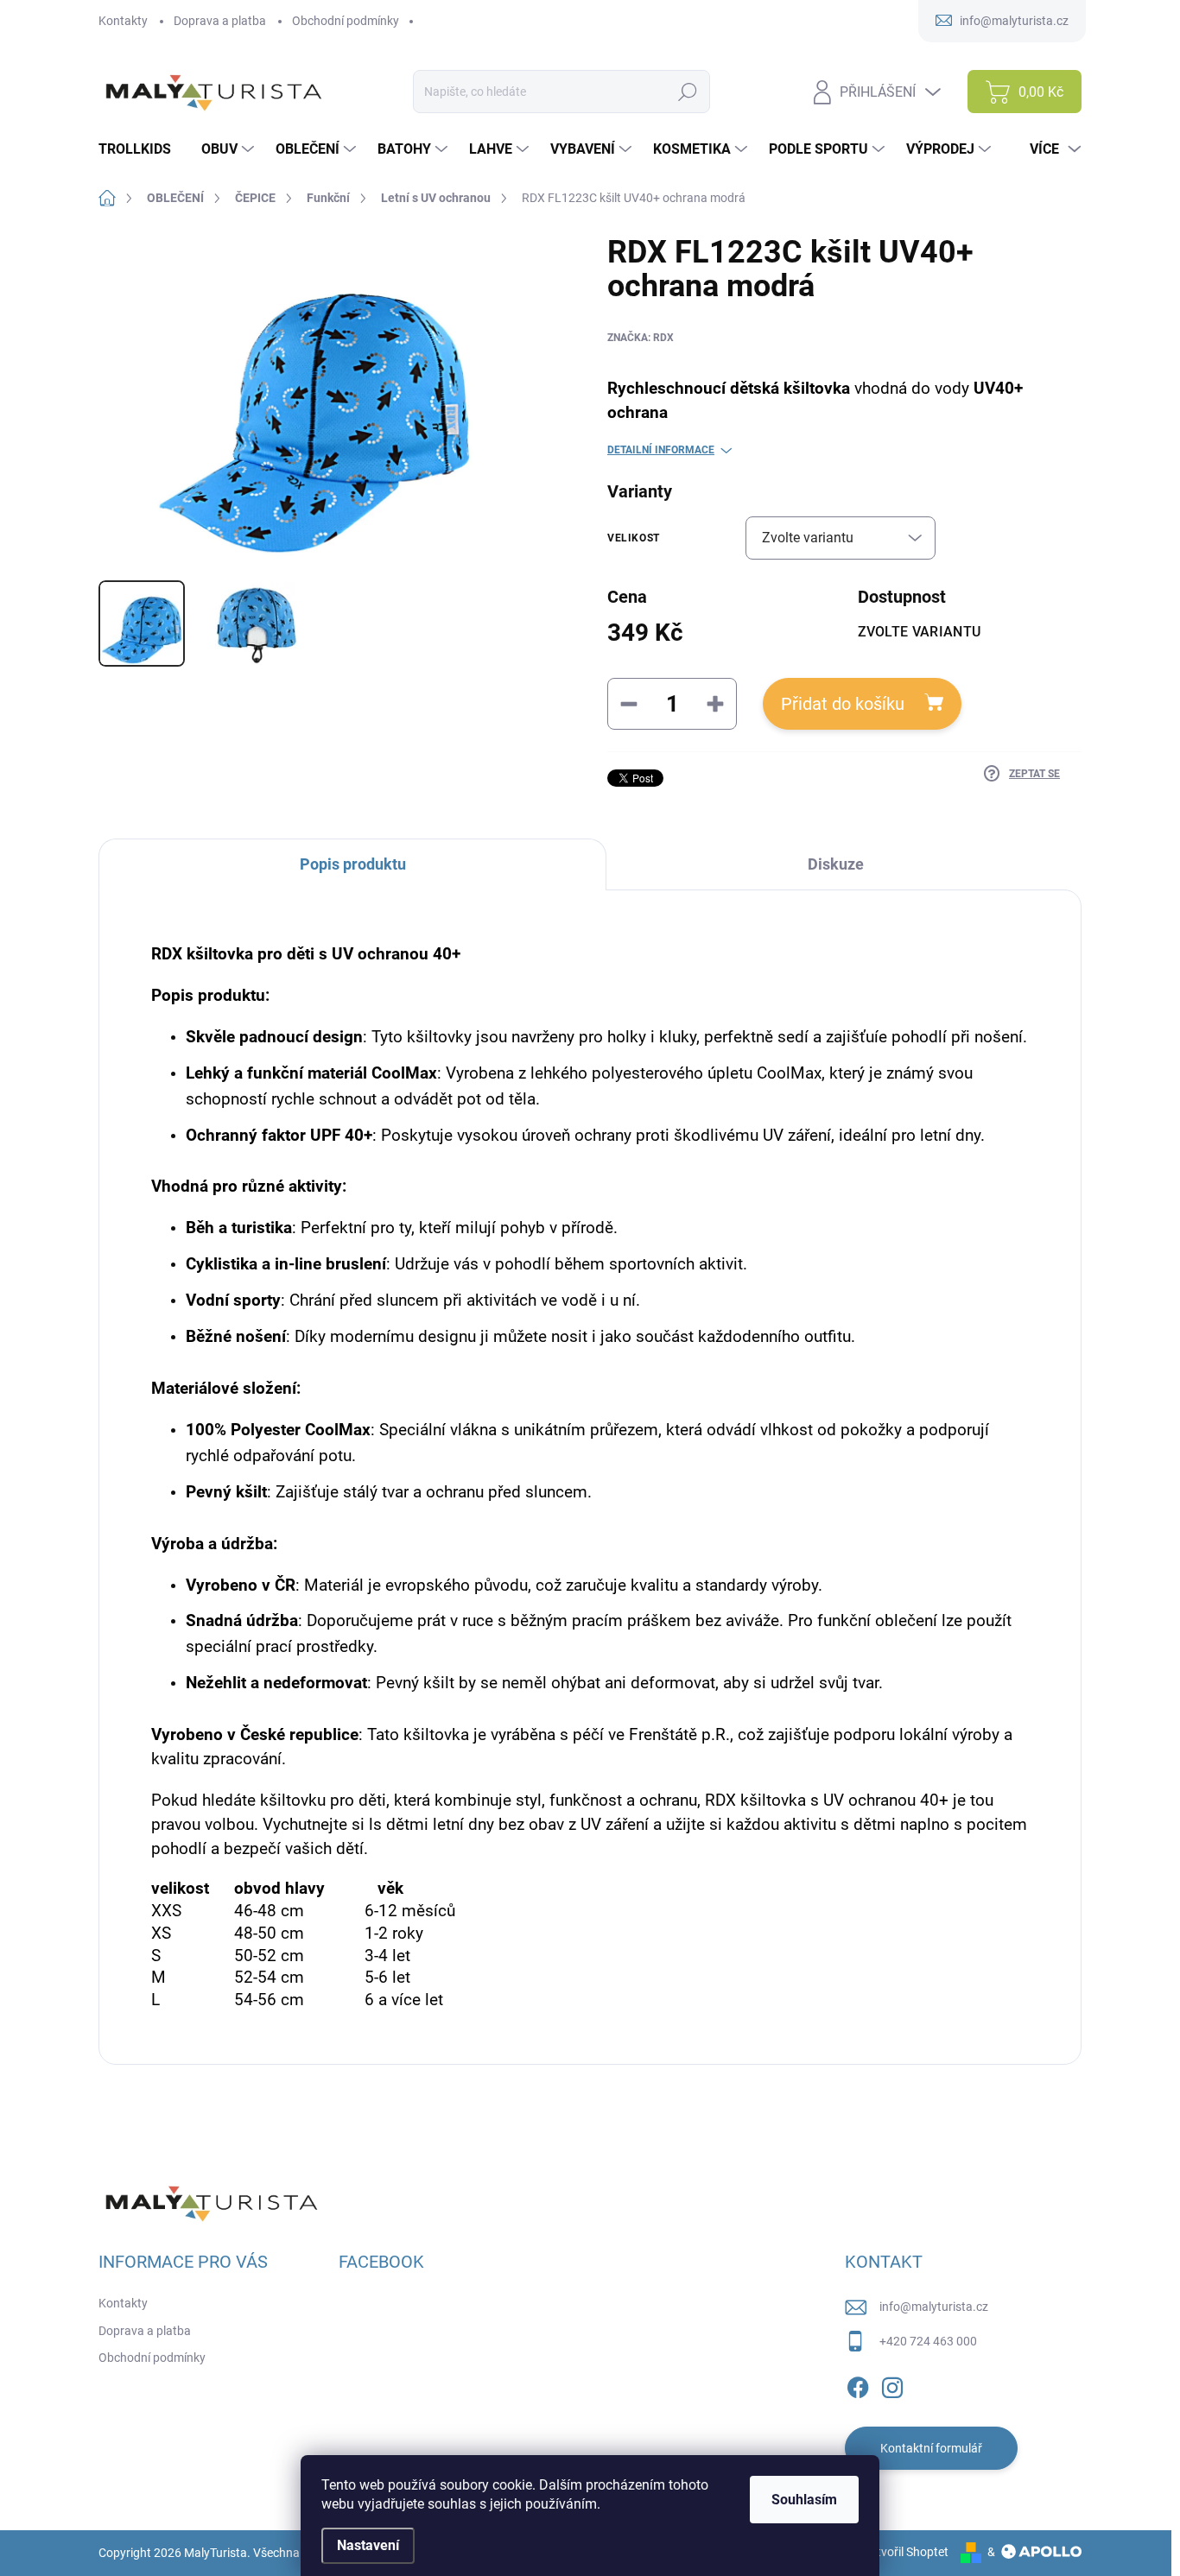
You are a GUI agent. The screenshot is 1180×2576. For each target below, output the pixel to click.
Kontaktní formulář (931, 2448)
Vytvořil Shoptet (906, 2552)
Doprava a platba (220, 21)
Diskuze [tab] (836, 864)
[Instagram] (892, 2384)
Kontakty (123, 21)
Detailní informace (661, 450)
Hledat (688, 92)
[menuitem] (141, 149)
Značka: (641, 338)
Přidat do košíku (843, 704)
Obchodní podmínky (346, 21)
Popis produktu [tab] (353, 864)
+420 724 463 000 (928, 2341)
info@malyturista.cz (934, 2307)
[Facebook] (858, 2384)
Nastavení (368, 2545)
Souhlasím (804, 2500)
